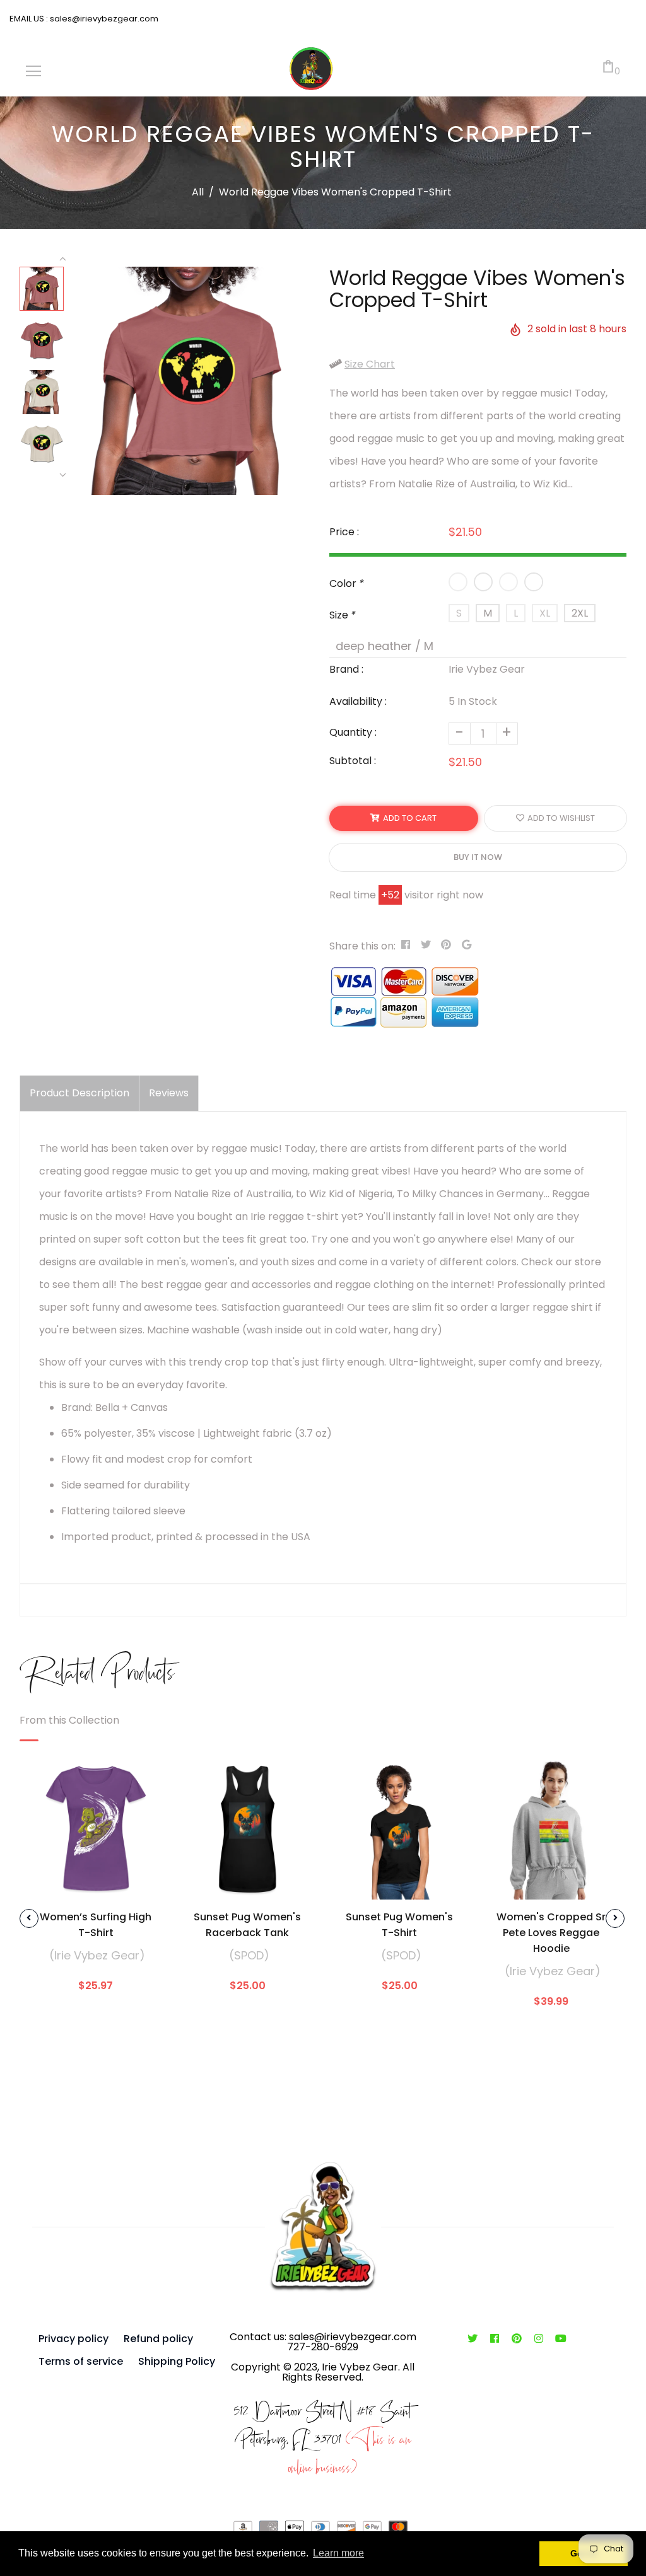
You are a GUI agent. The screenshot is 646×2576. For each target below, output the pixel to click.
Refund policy (158, 2339)
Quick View (96, 1881)
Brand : (346, 669)
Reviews (169, 1093)
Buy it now (478, 857)
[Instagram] (539, 2339)
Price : (344, 532)
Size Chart (370, 364)
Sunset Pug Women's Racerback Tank (247, 1925)
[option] (191, 381)
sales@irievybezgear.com (103, 19)
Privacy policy (73, 2339)
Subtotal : (353, 761)
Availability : (358, 701)
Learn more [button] (338, 2553)
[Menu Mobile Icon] (33, 71)
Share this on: (362, 946)
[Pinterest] (517, 2339)
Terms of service (81, 2361)
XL (545, 613)
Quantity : (353, 732)
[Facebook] (495, 2339)
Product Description (79, 1093)
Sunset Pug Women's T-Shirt (399, 1925)
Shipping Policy (177, 2361)
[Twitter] (473, 2339)
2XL (580, 613)
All (198, 192)
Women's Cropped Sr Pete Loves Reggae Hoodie (551, 1933)
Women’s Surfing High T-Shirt (96, 1925)
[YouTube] (561, 2339)
